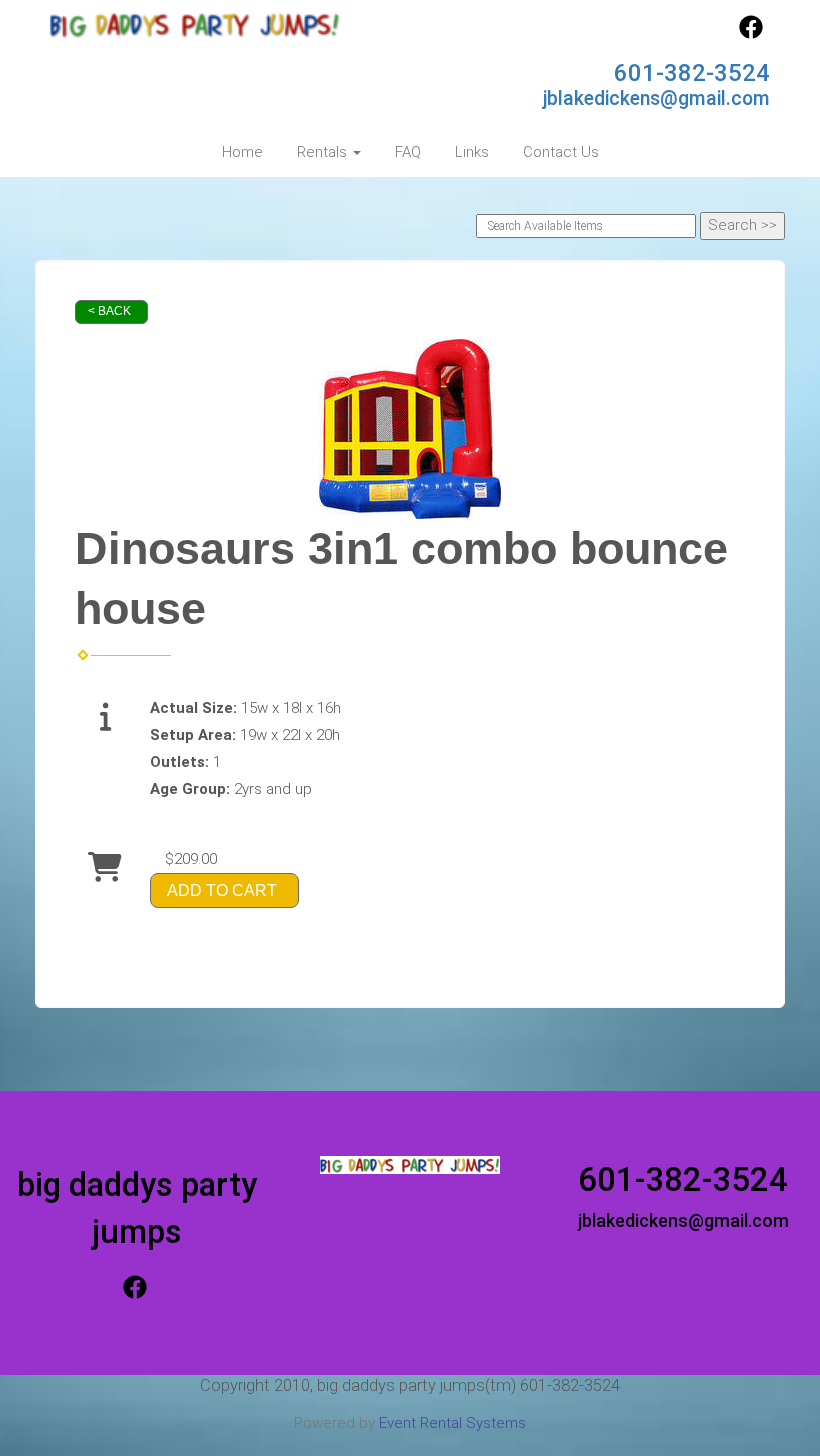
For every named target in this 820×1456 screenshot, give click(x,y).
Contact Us (561, 152)
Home (242, 152)
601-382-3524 (692, 73)
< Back (109, 311)
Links (472, 152)
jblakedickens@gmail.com (656, 98)
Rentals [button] (324, 152)
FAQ (408, 152)
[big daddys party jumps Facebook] (751, 34)
